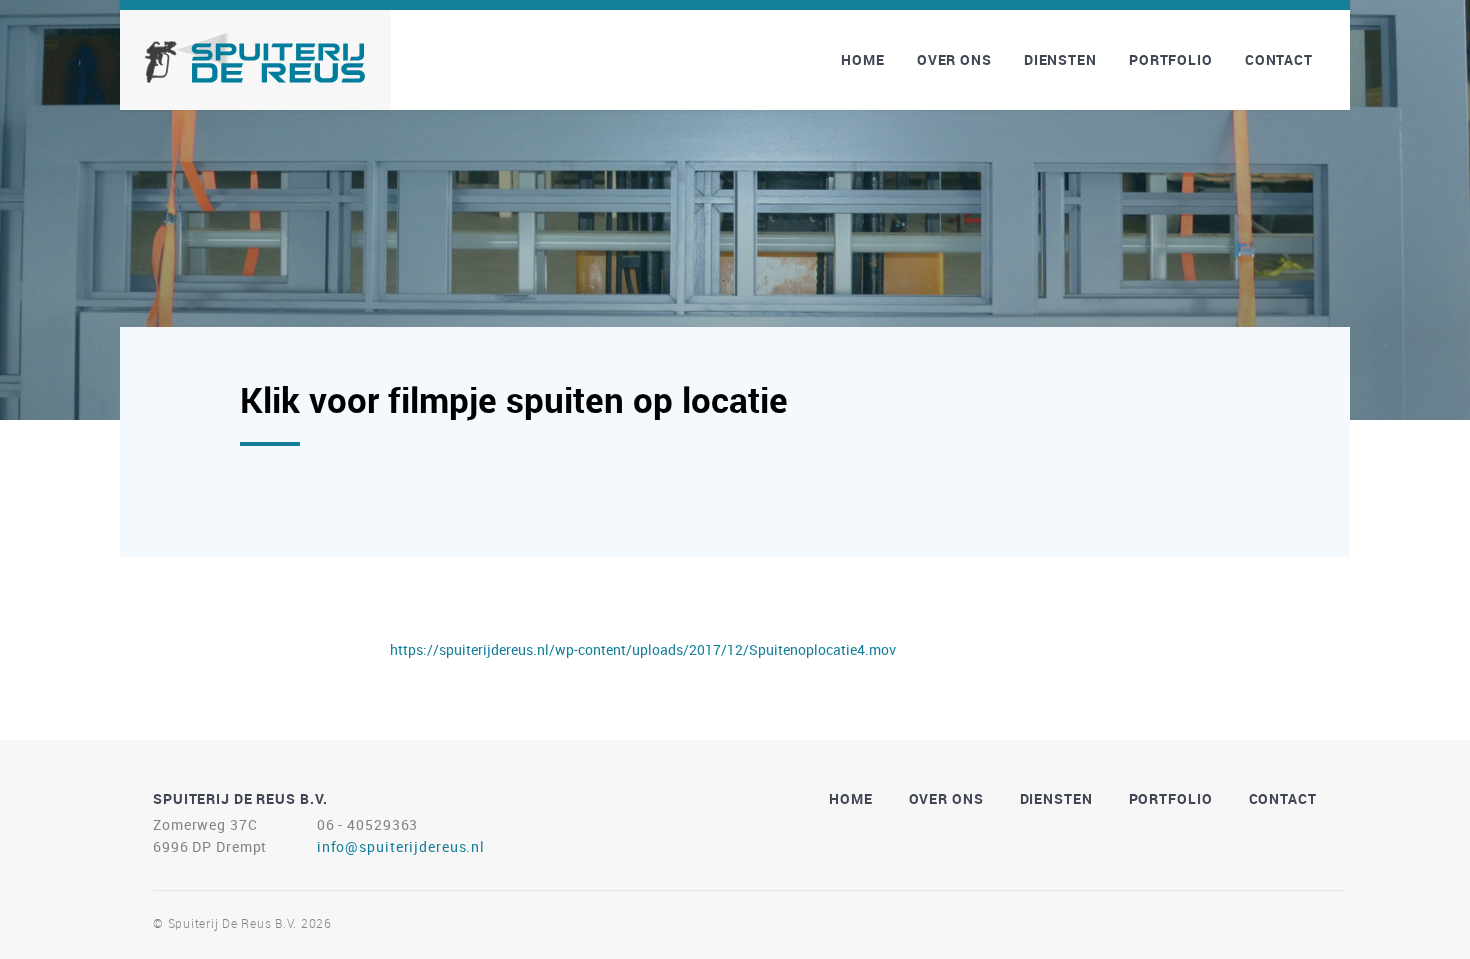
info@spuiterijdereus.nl (401, 846)
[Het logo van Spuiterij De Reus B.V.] (255, 57)
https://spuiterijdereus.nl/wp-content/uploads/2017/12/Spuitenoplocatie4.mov (643, 649)
